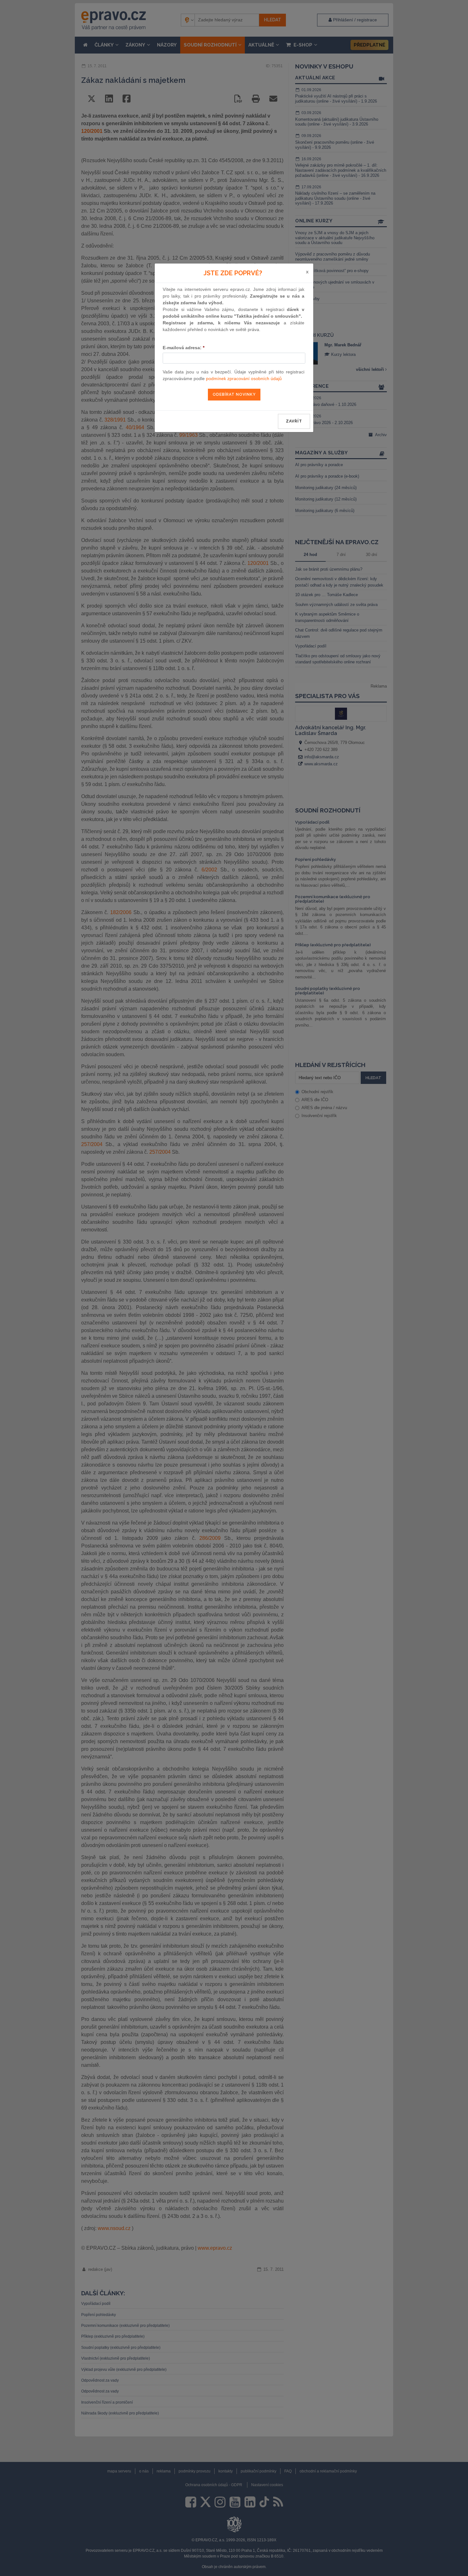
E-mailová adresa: (184, 348)
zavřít (294, 421)
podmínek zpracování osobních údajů (244, 379)
